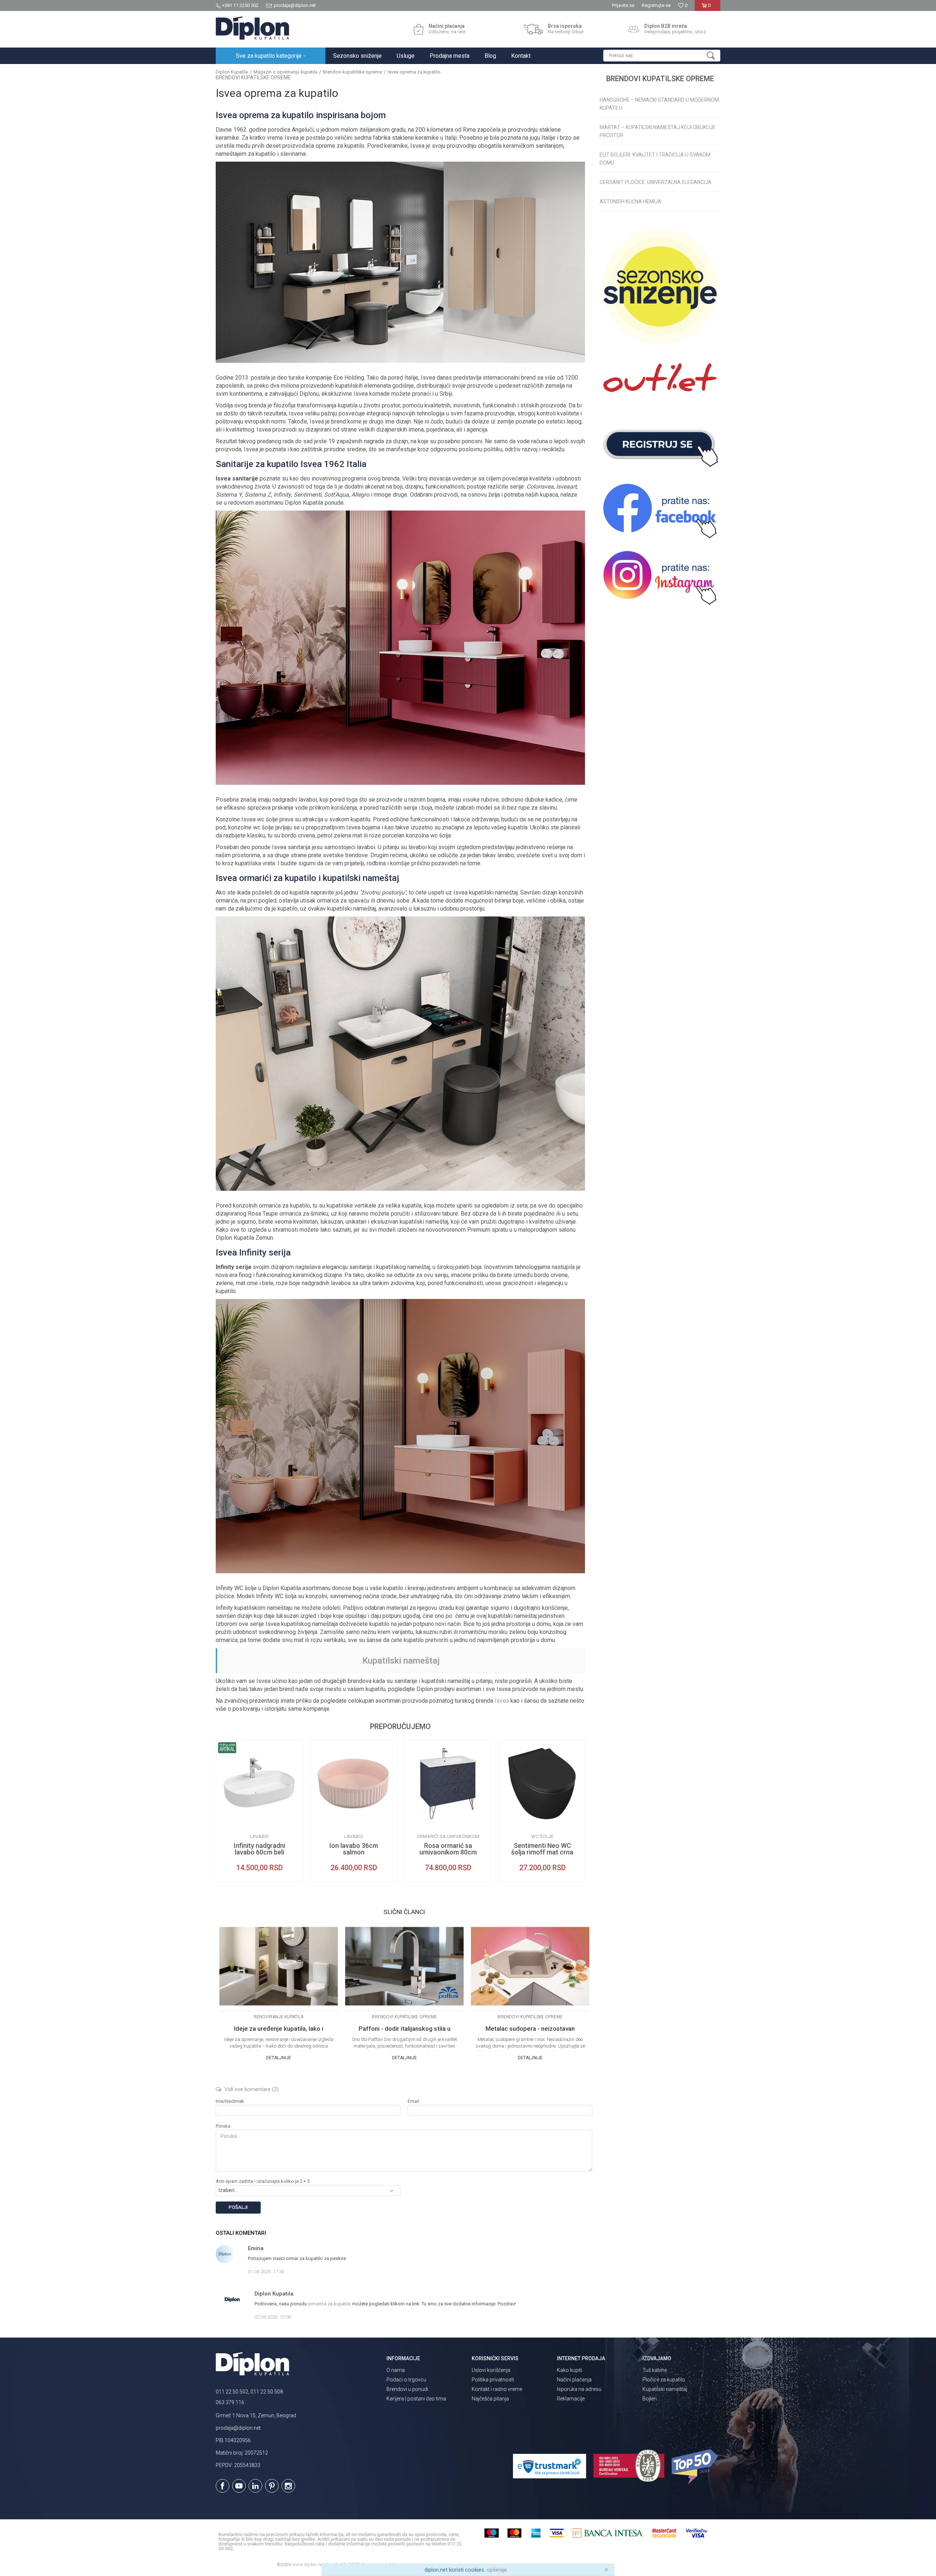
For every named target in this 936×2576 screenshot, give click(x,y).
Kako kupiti (569, 2370)
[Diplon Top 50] (696, 2467)
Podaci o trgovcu (406, 2380)
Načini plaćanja (574, 2380)
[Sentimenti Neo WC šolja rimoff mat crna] (542, 1784)
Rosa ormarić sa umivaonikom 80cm (448, 1849)
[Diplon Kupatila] (252, 28)
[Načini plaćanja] (418, 29)
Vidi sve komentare (251, 2089)
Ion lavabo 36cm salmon (354, 1849)
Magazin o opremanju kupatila (285, 72)
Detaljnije (279, 2058)
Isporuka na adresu (579, 2389)
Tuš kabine (655, 2370)
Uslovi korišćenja (491, 2370)
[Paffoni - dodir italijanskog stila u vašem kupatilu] (404, 1966)
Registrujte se (656, 5)
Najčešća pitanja (490, 2399)
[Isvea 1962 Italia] (227, 1821)
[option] (259, 1811)
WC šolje (542, 1836)
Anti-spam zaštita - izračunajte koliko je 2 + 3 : (264, 2181)
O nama (396, 2370)
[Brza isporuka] (533, 29)
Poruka (223, 2126)
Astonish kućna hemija (631, 202)
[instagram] (660, 578)
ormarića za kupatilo (329, 2304)
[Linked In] (255, 2486)
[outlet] (660, 382)
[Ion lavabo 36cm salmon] (354, 1784)
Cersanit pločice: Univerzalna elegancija (656, 182)
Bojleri (650, 2399)
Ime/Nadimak (230, 2101)
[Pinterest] (272, 2486)
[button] (662, 56)
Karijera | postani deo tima (416, 2399)
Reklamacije (571, 2399)
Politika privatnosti (493, 2380)
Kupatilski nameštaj (401, 1661)
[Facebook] (222, 2486)
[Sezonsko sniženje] (660, 286)
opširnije (497, 2570)
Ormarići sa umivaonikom (448, 1836)
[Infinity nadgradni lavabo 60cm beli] (259, 1784)
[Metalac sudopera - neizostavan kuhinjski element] (530, 1966)
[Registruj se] (660, 445)
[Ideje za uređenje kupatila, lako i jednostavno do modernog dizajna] (279, 1966)
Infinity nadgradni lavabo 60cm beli (259, 1849)
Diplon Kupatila (232, 72)
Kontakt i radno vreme (497, 2389)
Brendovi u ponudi (407, 2389)
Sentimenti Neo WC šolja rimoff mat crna (542, 1849)
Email (413, 2101)
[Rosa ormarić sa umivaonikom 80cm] (448, 1784)
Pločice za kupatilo (664, 2380)
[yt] (239, 2486)
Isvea (502, 1701)
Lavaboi (259, 1836)
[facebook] (660, 511)
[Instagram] (288, 2486)
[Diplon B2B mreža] (634, 29)
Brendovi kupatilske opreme (352, 72)
